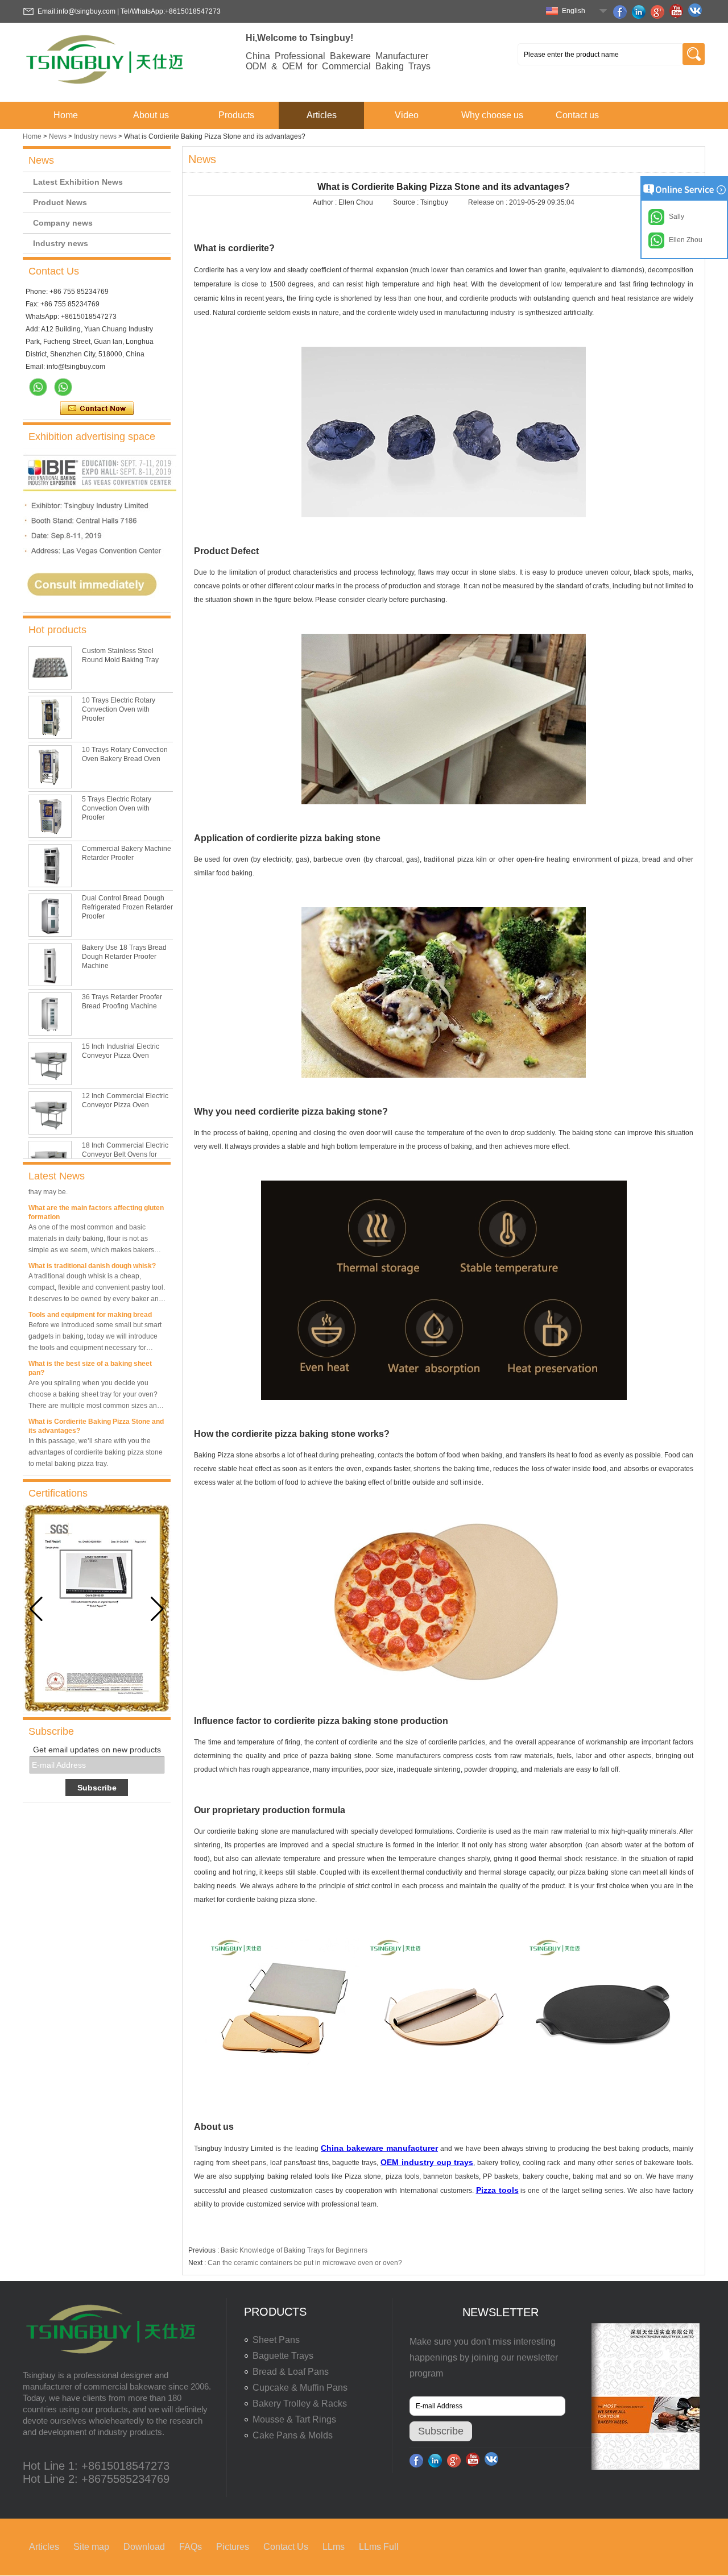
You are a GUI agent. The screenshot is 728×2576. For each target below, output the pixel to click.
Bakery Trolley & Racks (300, 2403)
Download (144, 2547)
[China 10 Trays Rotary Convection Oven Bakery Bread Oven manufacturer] (50, 767)
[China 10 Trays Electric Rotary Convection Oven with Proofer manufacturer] (50, 717)
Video (407, 115)
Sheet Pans (276, 2340)
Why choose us (492, 115)
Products (236, 115)
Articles (322, 115)
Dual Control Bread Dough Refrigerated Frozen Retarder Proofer (127, 907)
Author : (326, 202)
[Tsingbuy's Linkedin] (640, 12)
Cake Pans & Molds (293, 2435)
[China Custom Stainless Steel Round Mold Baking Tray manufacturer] (50, 668)
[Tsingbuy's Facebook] (622, 12)
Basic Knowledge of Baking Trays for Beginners (294, 2250)
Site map (91, 2547)
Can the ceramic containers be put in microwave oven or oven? (305, 2263)
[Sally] (63, 387)
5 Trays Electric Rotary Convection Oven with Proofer (117, 808)
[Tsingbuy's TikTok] (697, 12)
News (58, 136)
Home (66, 115)
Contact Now (97, 409)
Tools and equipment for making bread (90, 1301)
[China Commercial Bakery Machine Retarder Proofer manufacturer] (50, 866)
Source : (407, 202)
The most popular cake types (75, 1466)
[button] (157, 1609)
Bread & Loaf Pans (291, 2372)
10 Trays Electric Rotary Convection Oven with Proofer (119, 709)
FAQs (191, 2547)
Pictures (233, 2547)
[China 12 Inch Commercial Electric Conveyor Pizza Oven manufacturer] (50, 1113)
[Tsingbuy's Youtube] (678, 12)
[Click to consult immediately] (100, 608)
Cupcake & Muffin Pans (300, 2388)
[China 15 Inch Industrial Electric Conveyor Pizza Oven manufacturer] (50, 1063)
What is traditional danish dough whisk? (92, 1252)
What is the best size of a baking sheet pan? (90, 1355)
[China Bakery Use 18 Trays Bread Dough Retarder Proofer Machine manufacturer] (50, 965)
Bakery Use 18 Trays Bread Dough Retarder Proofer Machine (124, 957)
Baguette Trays (283, 2356)
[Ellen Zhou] (38, 387)
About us (151, 115)
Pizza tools (497, 2190)
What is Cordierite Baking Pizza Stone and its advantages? (96, 1412)
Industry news (95, 136)
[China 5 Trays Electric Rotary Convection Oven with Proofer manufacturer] (50, 816)
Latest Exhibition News (78, 182)
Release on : (489, 202)
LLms (334, 2547)
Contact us (577, 115)
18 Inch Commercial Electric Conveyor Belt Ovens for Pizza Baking (125, 1154)
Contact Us (286, 2547)
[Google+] (659, 12)
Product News (60, 202)
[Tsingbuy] (106, 88)
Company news (63, 223)
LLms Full (379, 2547)
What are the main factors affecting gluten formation (96, 1199)
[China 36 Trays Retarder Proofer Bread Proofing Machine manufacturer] (50, 1014)
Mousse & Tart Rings (294, 2419)
